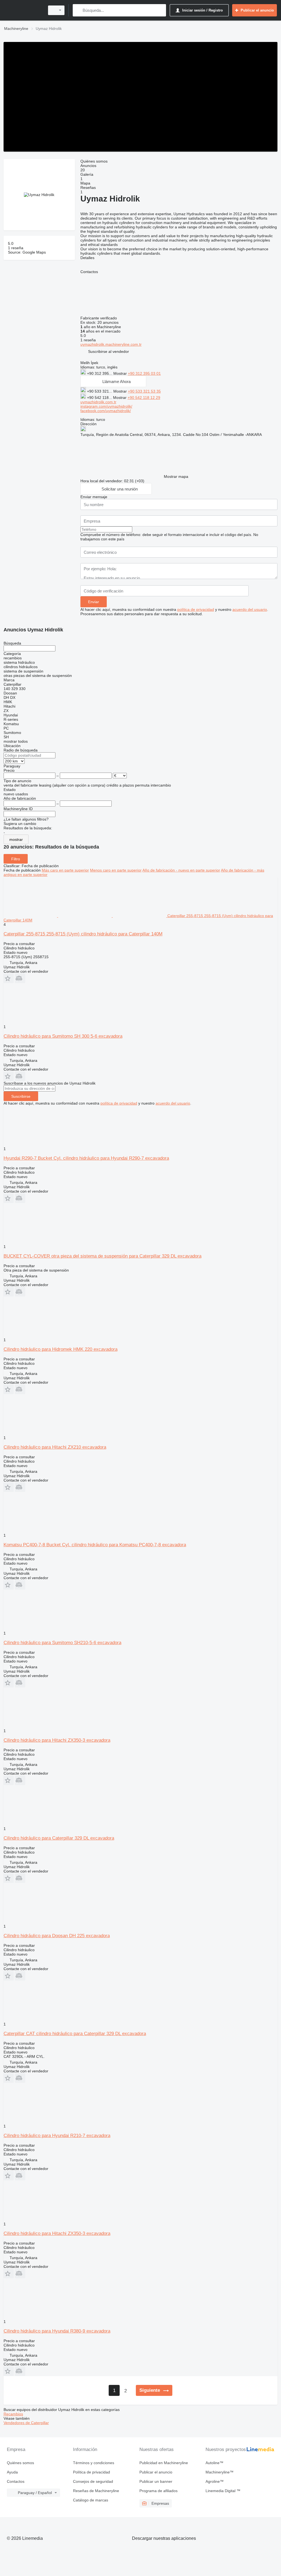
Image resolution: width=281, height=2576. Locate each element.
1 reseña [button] (16, 248)
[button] (109, 351)
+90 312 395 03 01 (144, 373)
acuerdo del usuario (250, 609)
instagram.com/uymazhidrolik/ (106, 406)
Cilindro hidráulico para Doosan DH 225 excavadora (57, 1936)
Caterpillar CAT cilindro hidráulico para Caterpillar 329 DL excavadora (75, 2034)
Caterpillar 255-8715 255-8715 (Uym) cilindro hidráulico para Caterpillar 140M (83, 934)
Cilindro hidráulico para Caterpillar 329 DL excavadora (59, 1838)
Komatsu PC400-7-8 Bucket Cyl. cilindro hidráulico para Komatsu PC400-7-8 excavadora (95, 1545)
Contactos (16, 2481)
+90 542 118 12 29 (144, 398)
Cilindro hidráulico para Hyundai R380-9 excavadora (57, 2331)
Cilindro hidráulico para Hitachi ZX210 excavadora (55, 1447)
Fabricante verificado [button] (99, 318)
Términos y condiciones (94, 2463)
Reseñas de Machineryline (96, 2491)
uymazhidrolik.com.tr (98, 402)
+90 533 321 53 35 (144, 391)
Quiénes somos (20, 2463)
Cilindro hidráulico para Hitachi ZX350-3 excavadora (57, 1740)
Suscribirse (21, 1096)
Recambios (13, 2414)
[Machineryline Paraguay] (23, 10)
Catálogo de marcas (91, 2500)
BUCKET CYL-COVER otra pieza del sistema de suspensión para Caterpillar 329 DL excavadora (102, 1256)
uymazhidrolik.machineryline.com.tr (111, 344)
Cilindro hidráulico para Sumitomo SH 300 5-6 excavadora (63, 1036)
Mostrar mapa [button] (176, 476)
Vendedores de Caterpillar (26, 2423)
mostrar (16, 839)
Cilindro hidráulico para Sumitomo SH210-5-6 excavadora (62, 1643)
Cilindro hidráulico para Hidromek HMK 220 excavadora (61, 1349)
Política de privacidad (92, 2472)
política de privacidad (196, 609)
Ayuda (12, 2472)
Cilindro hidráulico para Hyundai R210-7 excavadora (57, 2136)
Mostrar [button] (121, 373)
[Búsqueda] (78, 10)
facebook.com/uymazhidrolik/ (106, 411)
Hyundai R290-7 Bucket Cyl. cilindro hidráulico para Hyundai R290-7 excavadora (86, 1158)
